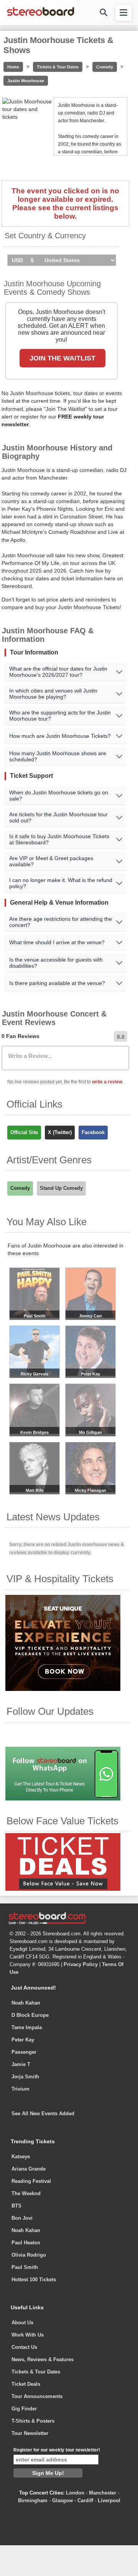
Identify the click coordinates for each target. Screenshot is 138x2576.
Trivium (21, 2089)
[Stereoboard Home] (41, 15)
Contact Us (24, 2347)
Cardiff (85, 2500)
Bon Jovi (22, 2218)
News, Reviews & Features (43, 2359)
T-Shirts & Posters (33, 2421)
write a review (107, 1082)
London (75, 2493)
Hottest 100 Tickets (34, 2280)
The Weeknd (26, 2193)
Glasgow (62, 2500)
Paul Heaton (26, 2243)
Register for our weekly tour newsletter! (57, 2450)
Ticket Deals (26, 2384)
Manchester (103, 2493)
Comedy (105, 67)
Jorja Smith (25, 2077)
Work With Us (28, 2335)
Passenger (24, 2052)
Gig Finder (24, 2409)
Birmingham (33, 2500)
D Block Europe (30, 2015)
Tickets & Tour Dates (58, 67)
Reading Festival (31, 2181)
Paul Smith (25, 2267)
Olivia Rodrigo (29, 2255)
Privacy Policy (81, 1964)
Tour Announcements (37, 2396)
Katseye (21, 2157)
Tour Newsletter (30, 2433)
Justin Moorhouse (26, 81)
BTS (16, 2206)
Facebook (93, 1132)
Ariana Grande (29, 2169)
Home (13, 67)
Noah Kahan (26, 2003)
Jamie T (21, 2064)
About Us (22, 2323)
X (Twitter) (60, 1132)
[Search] (103, 12)
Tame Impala (27, 2027)
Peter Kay (23, 2040)
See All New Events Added (43, 2113)
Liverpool (109, 2500)
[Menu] (123, 13)
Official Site (24, 1132)
